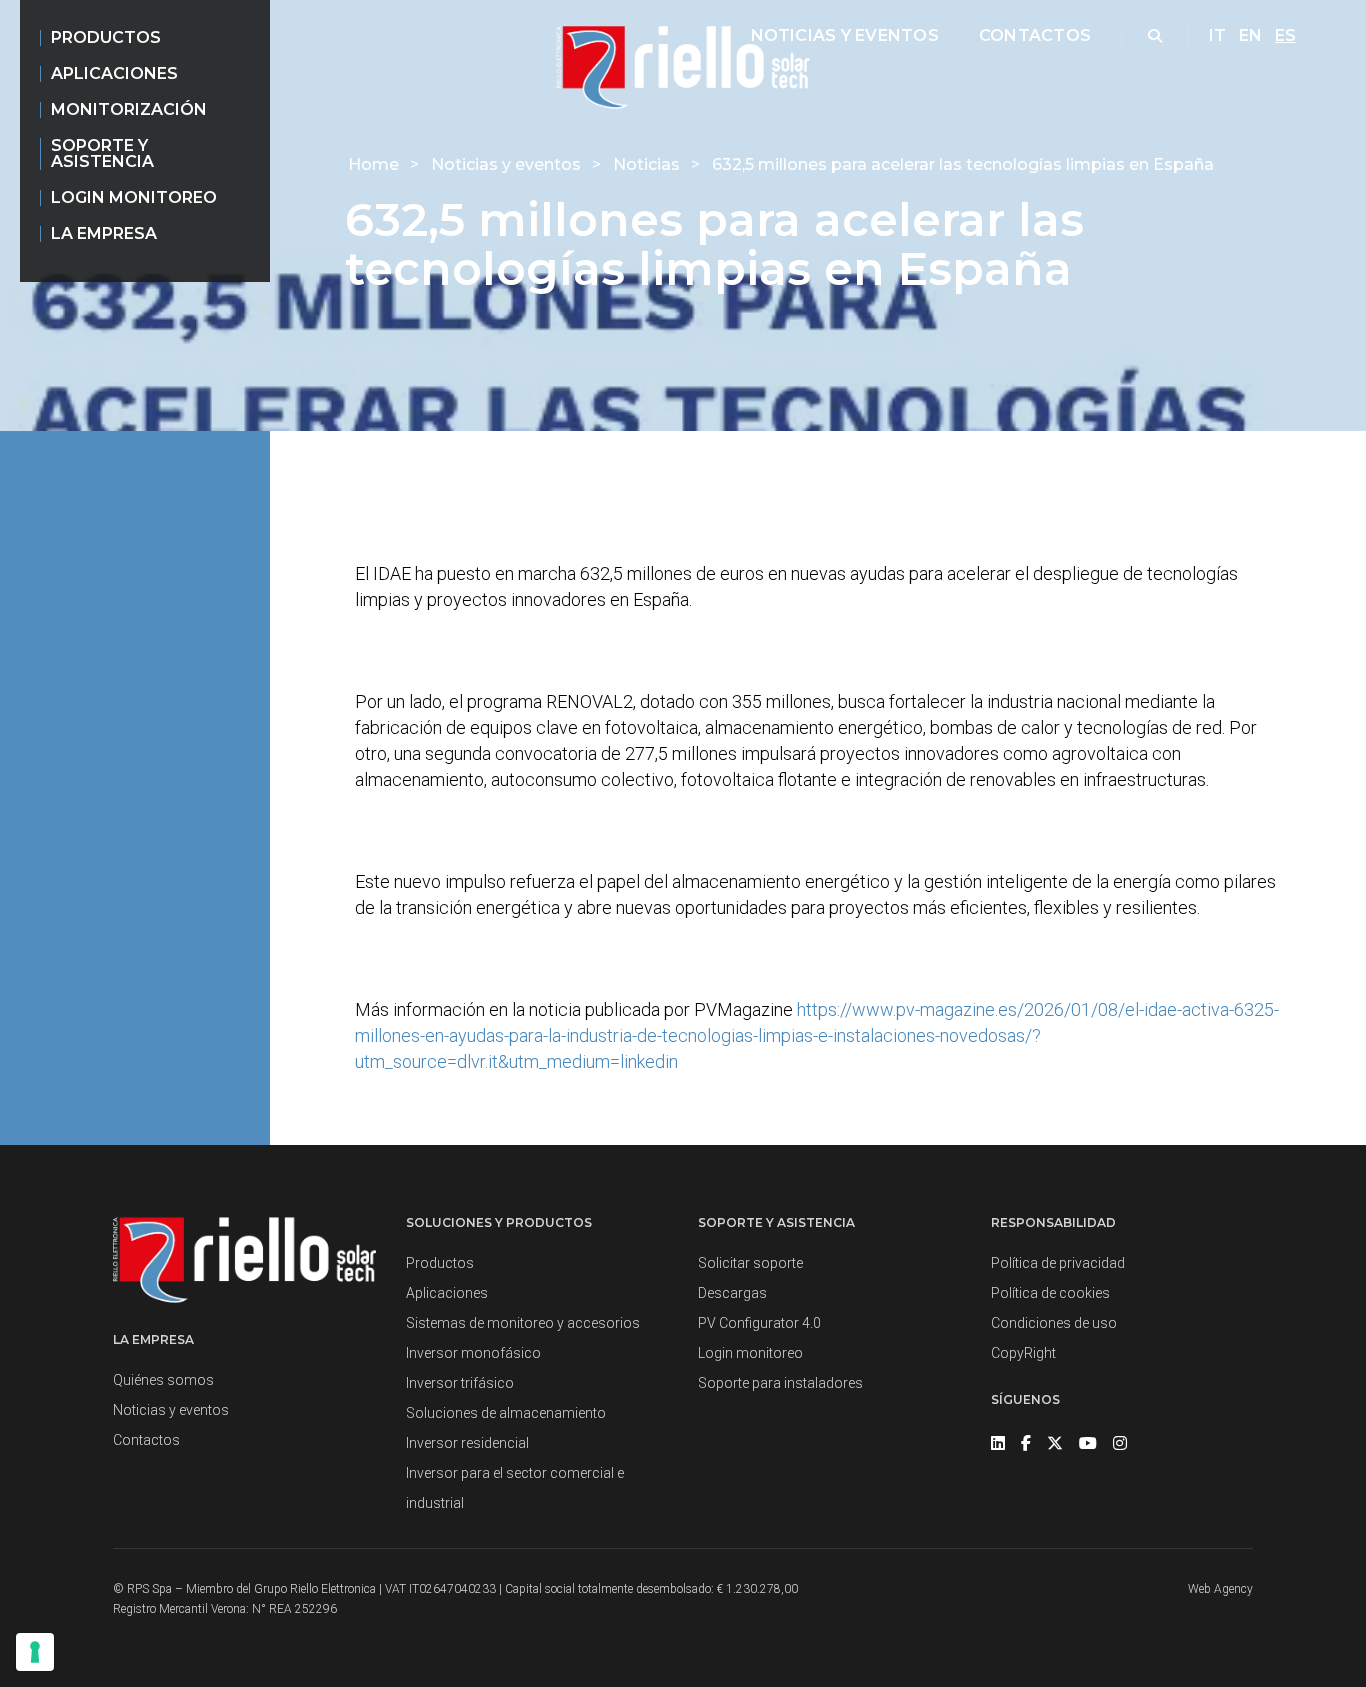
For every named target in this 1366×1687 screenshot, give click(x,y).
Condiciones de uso (1054, 1323)
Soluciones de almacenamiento (506, 1413)
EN (1250, 35)
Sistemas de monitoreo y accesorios (523, 1323)
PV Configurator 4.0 (759, 1323)
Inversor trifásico (460, 1383)
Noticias (648, 164)
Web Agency (1220, 1589)
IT (1217, 35)
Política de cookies (1050, 1293)
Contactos (1035, 35)
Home (375, 164)
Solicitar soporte (750, 1263)
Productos (106, 37)
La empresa (104, 233)
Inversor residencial (467, 1443)
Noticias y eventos (845, 35)
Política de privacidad (1058, 1263)
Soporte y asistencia (102, 153)
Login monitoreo (134, 197)
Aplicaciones (114, 73)
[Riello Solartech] (682, 67)
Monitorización (129, 109)
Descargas (732, 1293)
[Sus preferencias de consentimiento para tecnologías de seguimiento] (35, 1652)
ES (1285, 35)
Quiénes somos (163, 1380)
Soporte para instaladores (780, 1383)
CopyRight (1023, 1353)
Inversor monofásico (473, 1353)
